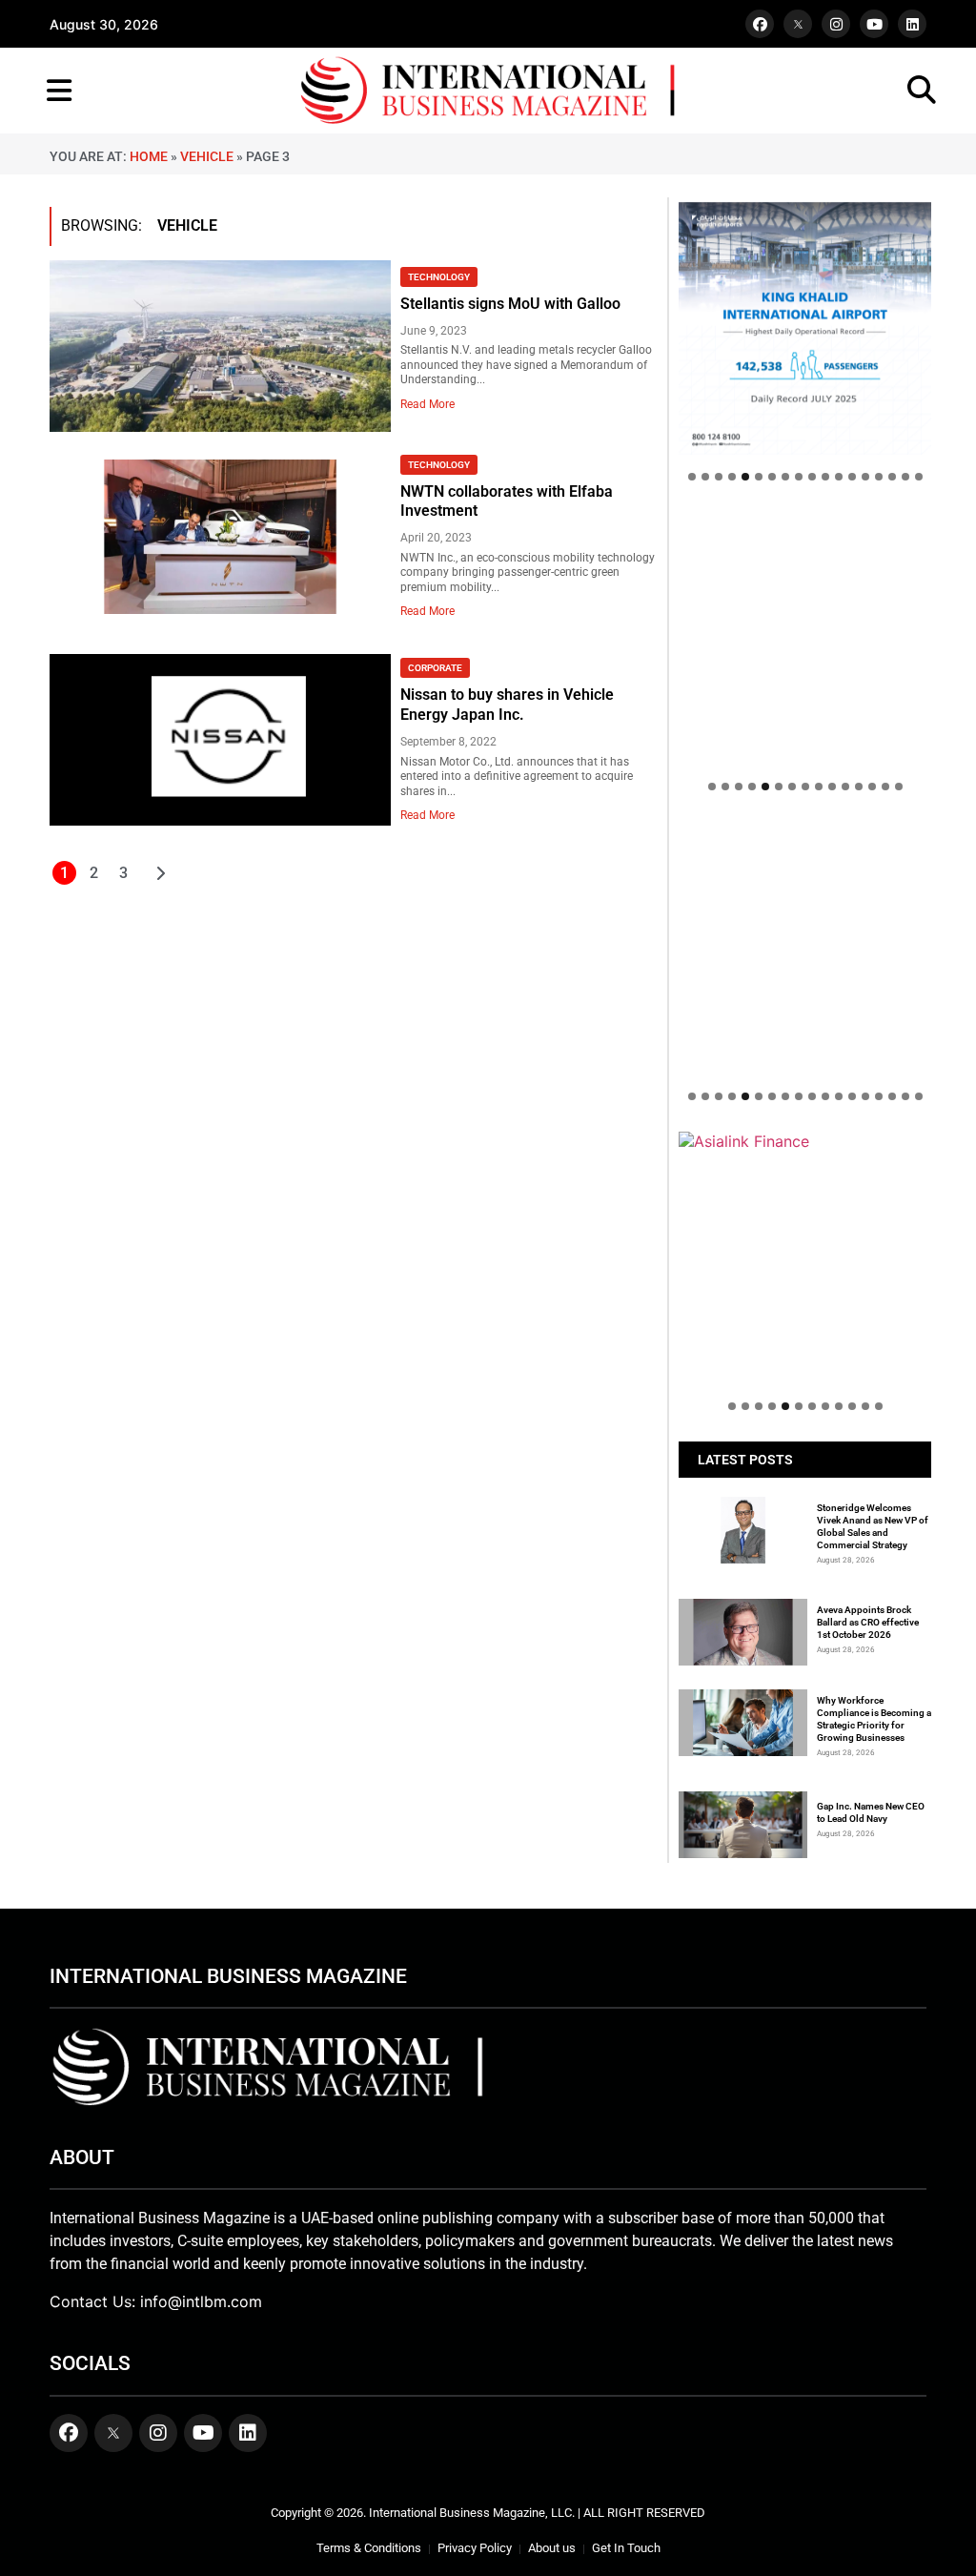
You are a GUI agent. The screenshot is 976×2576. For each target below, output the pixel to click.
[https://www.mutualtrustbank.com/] (805, 831)
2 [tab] (705, 477)
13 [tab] (852, 477)
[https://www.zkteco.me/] (805, 948)
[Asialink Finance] (805, 1141)
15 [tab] (879, 477)
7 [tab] (772, 477)
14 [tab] (865, 477)
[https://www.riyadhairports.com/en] (805, 328)
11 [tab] (825, 477)
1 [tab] (692, 477)
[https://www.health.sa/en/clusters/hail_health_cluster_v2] (805, 638)
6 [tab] (759, 477)
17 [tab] (905, 477)
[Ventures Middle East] (805, 1151)
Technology (439, 277)
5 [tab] (745, 477)
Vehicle (207, 156)
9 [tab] (799, 477)
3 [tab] (719, 477)
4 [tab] (732, 477)
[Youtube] (874, 24)
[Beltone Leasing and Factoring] (805, 1258)
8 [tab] (785, 477)
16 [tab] (892, 477)
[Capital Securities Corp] (805, 521)
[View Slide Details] (805, 879)
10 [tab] (812, 477)
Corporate (435, 668)
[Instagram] (836, 24)
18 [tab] (919, 477)
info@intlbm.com (201, 2301)
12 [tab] (839, 477)
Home (149, 156)
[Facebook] (760, 24)
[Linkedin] (912, 24)
